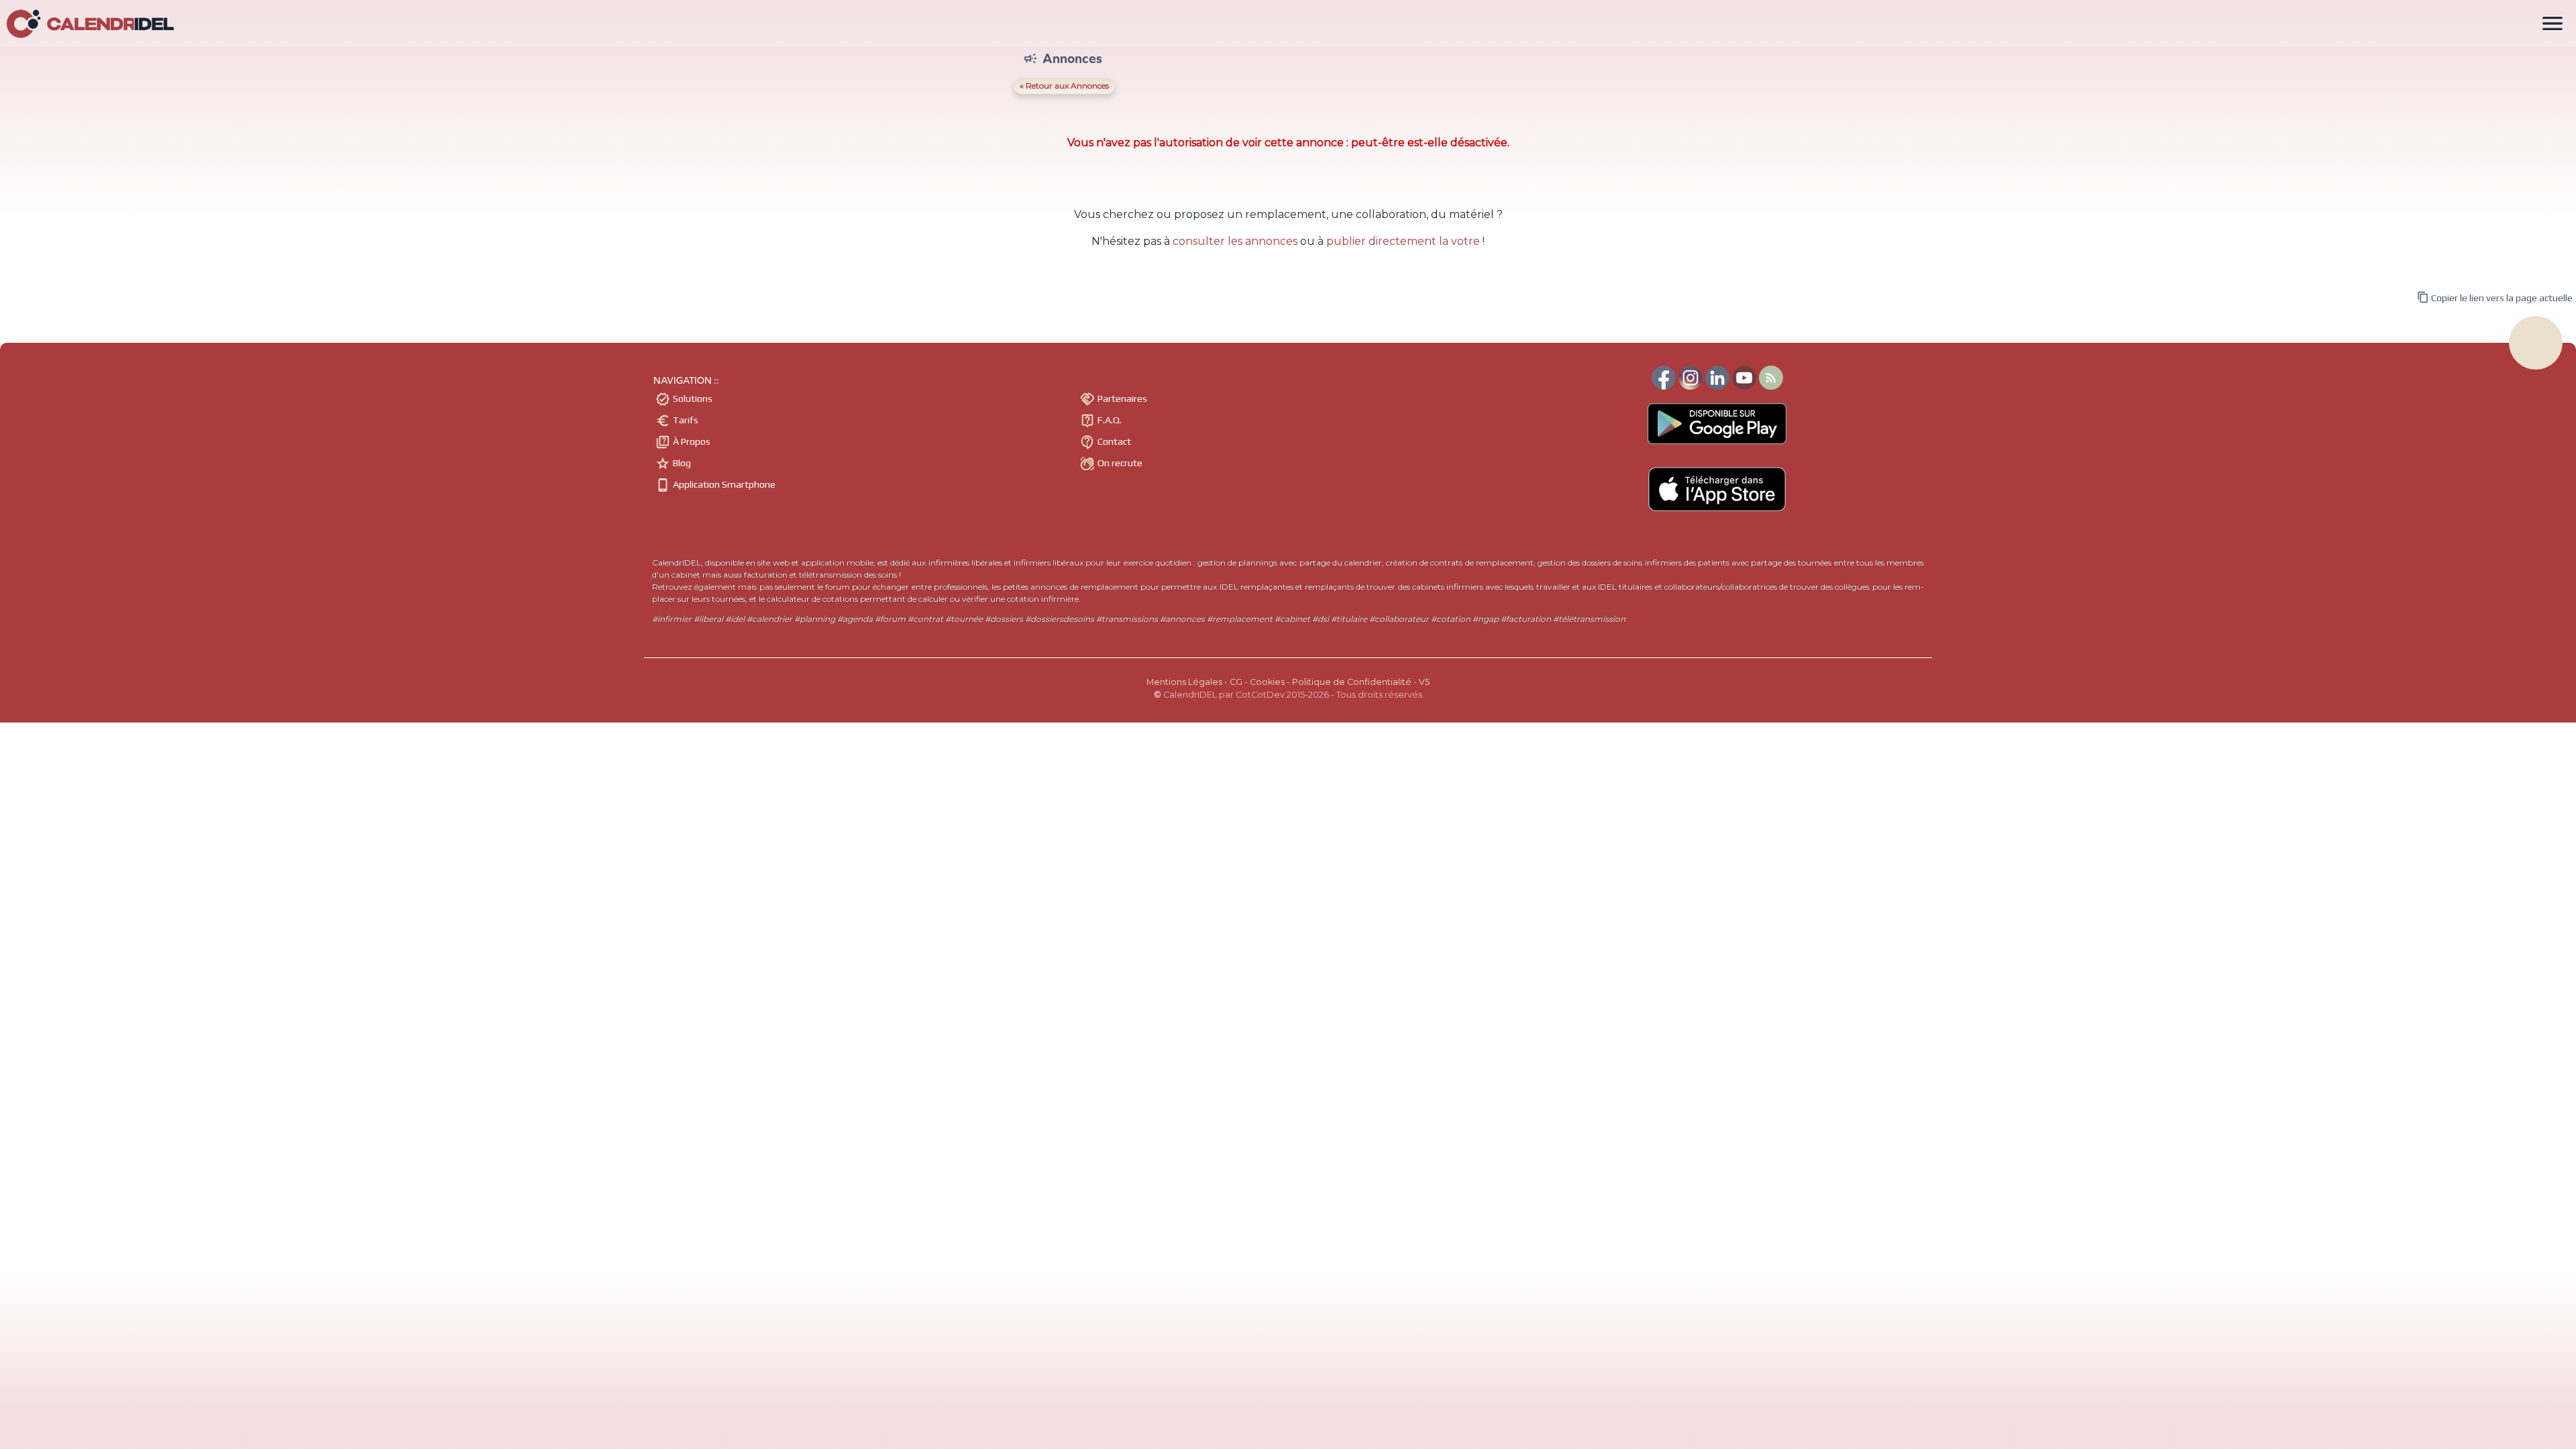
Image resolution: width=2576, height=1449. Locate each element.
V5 (1424, 682)
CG (1236, 682)
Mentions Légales (1184, 682)
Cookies (1267, 682)
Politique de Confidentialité (1352, 682)
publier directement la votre (1403, 241)
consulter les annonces (1235, 241)
